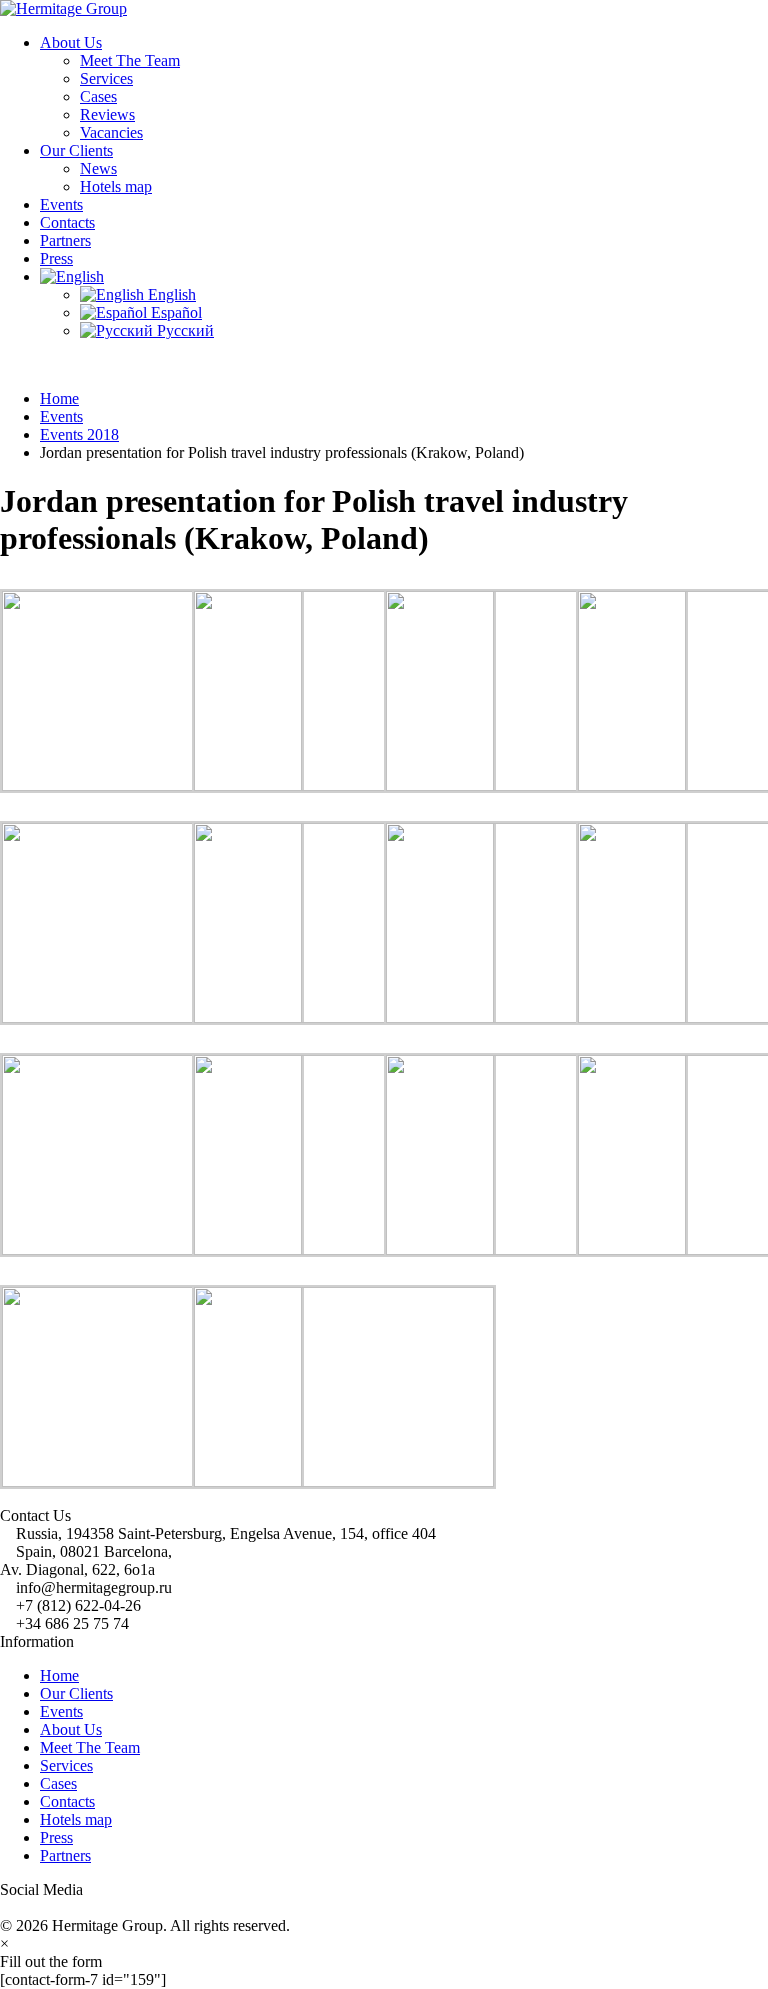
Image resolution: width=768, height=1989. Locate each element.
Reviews (107, 114)
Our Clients (76, 150)
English (170, 294)
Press (56, 258)
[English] (72, 276)
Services (106, 78)
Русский (183, 330)
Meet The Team (130, 60)
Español (174, 312)
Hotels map (116, 186)
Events (61, 204)
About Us (71, 42)
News (98, 168)
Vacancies (111, 132)
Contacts (67, 222)
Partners (65, 240)
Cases (98, 96)
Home (59, 1675)
